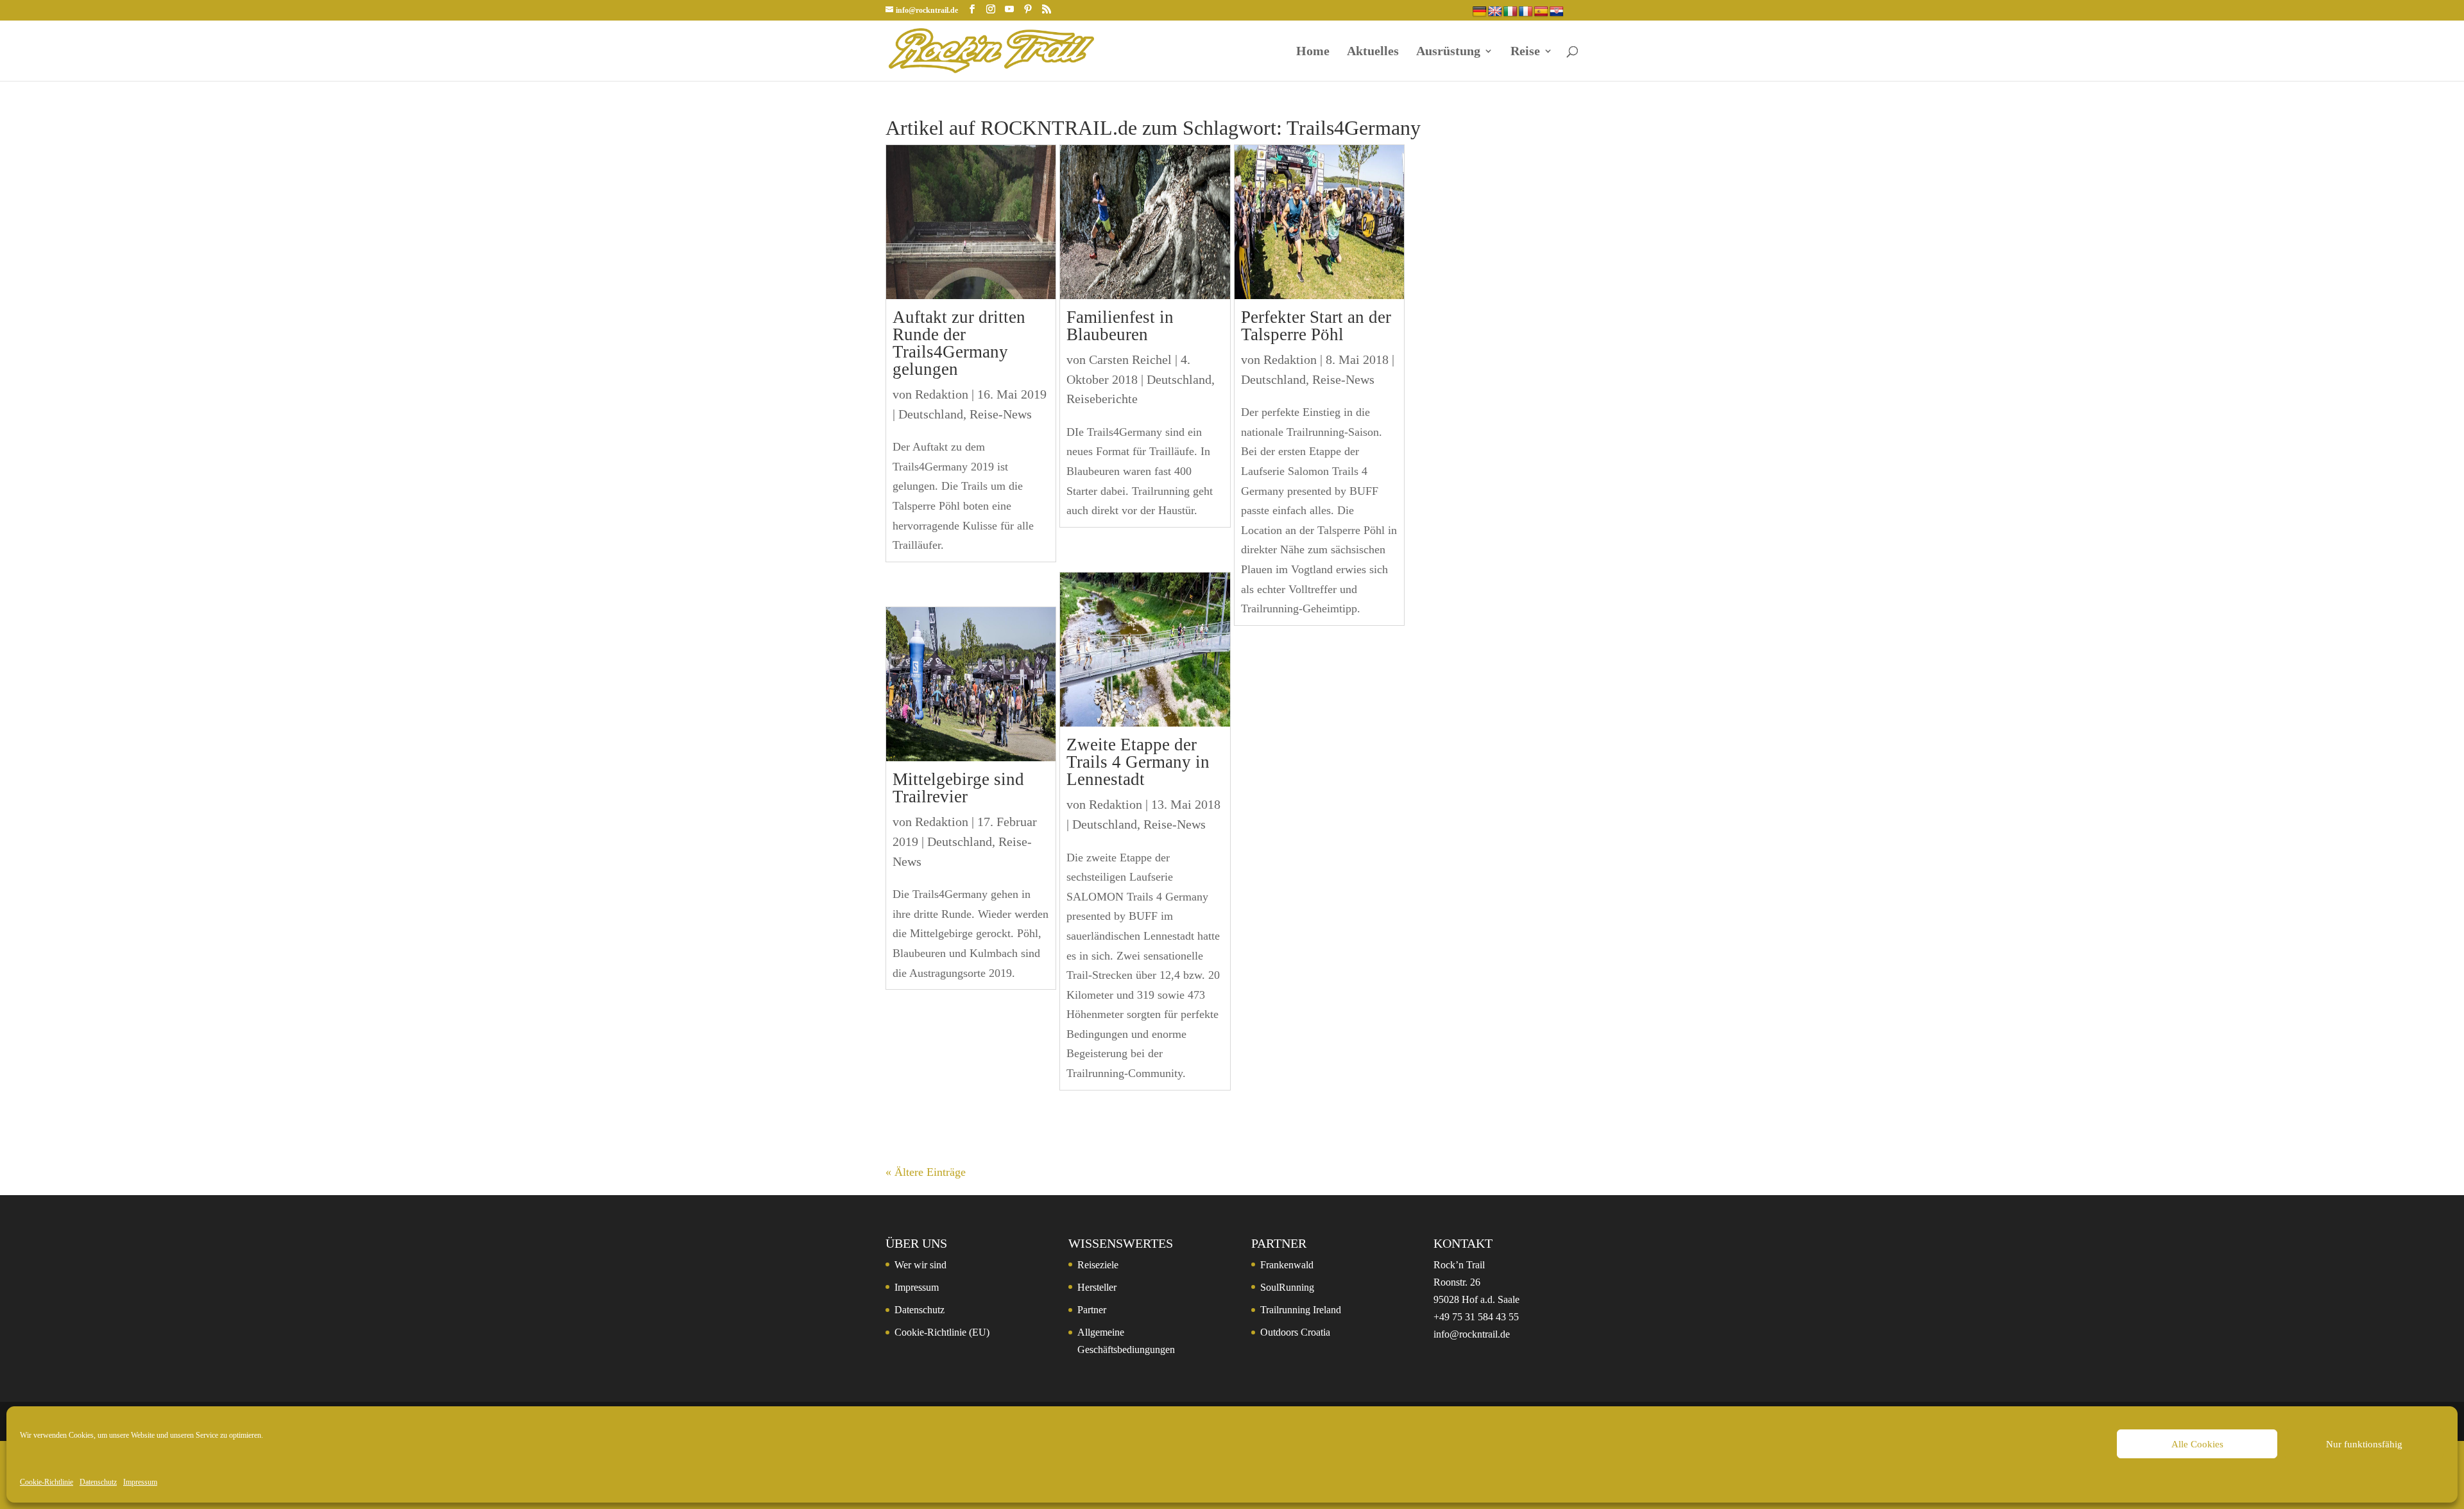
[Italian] (1510, 12)
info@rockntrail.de (1472, 1334)
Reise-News (1001, 414)
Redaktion (942, 394)
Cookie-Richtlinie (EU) (942, 1332)
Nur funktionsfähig (2364, 1444)
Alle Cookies (2197, 1444)
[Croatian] (1557, 12)
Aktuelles (1373, 52)
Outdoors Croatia (1295, 1332)
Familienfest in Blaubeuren (1120, 326)
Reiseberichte (1102, 399)
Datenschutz (98, 1482)
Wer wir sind (920, 1265)
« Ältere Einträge (926, 1172)
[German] (1480, 12)
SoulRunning (1287, 1287)
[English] (1495, 12)
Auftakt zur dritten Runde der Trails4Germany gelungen (959, 343)
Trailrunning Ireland (1301, 1310)
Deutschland (931, 414)
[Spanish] (1541, 12)
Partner (1092, 1310)
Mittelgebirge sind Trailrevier (958, 788)
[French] (1526, 12)
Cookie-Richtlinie (47, 1482)
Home (1313, 52)
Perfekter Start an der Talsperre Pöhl (1316, 326)
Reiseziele (1098, 1265)
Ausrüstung (1448, 52)
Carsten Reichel (1130, 359)
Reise (1525, 52)
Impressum (140, 1482)
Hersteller (1097, 1287)
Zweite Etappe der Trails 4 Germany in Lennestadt (1138, 762)
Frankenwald (1287, 1265)
